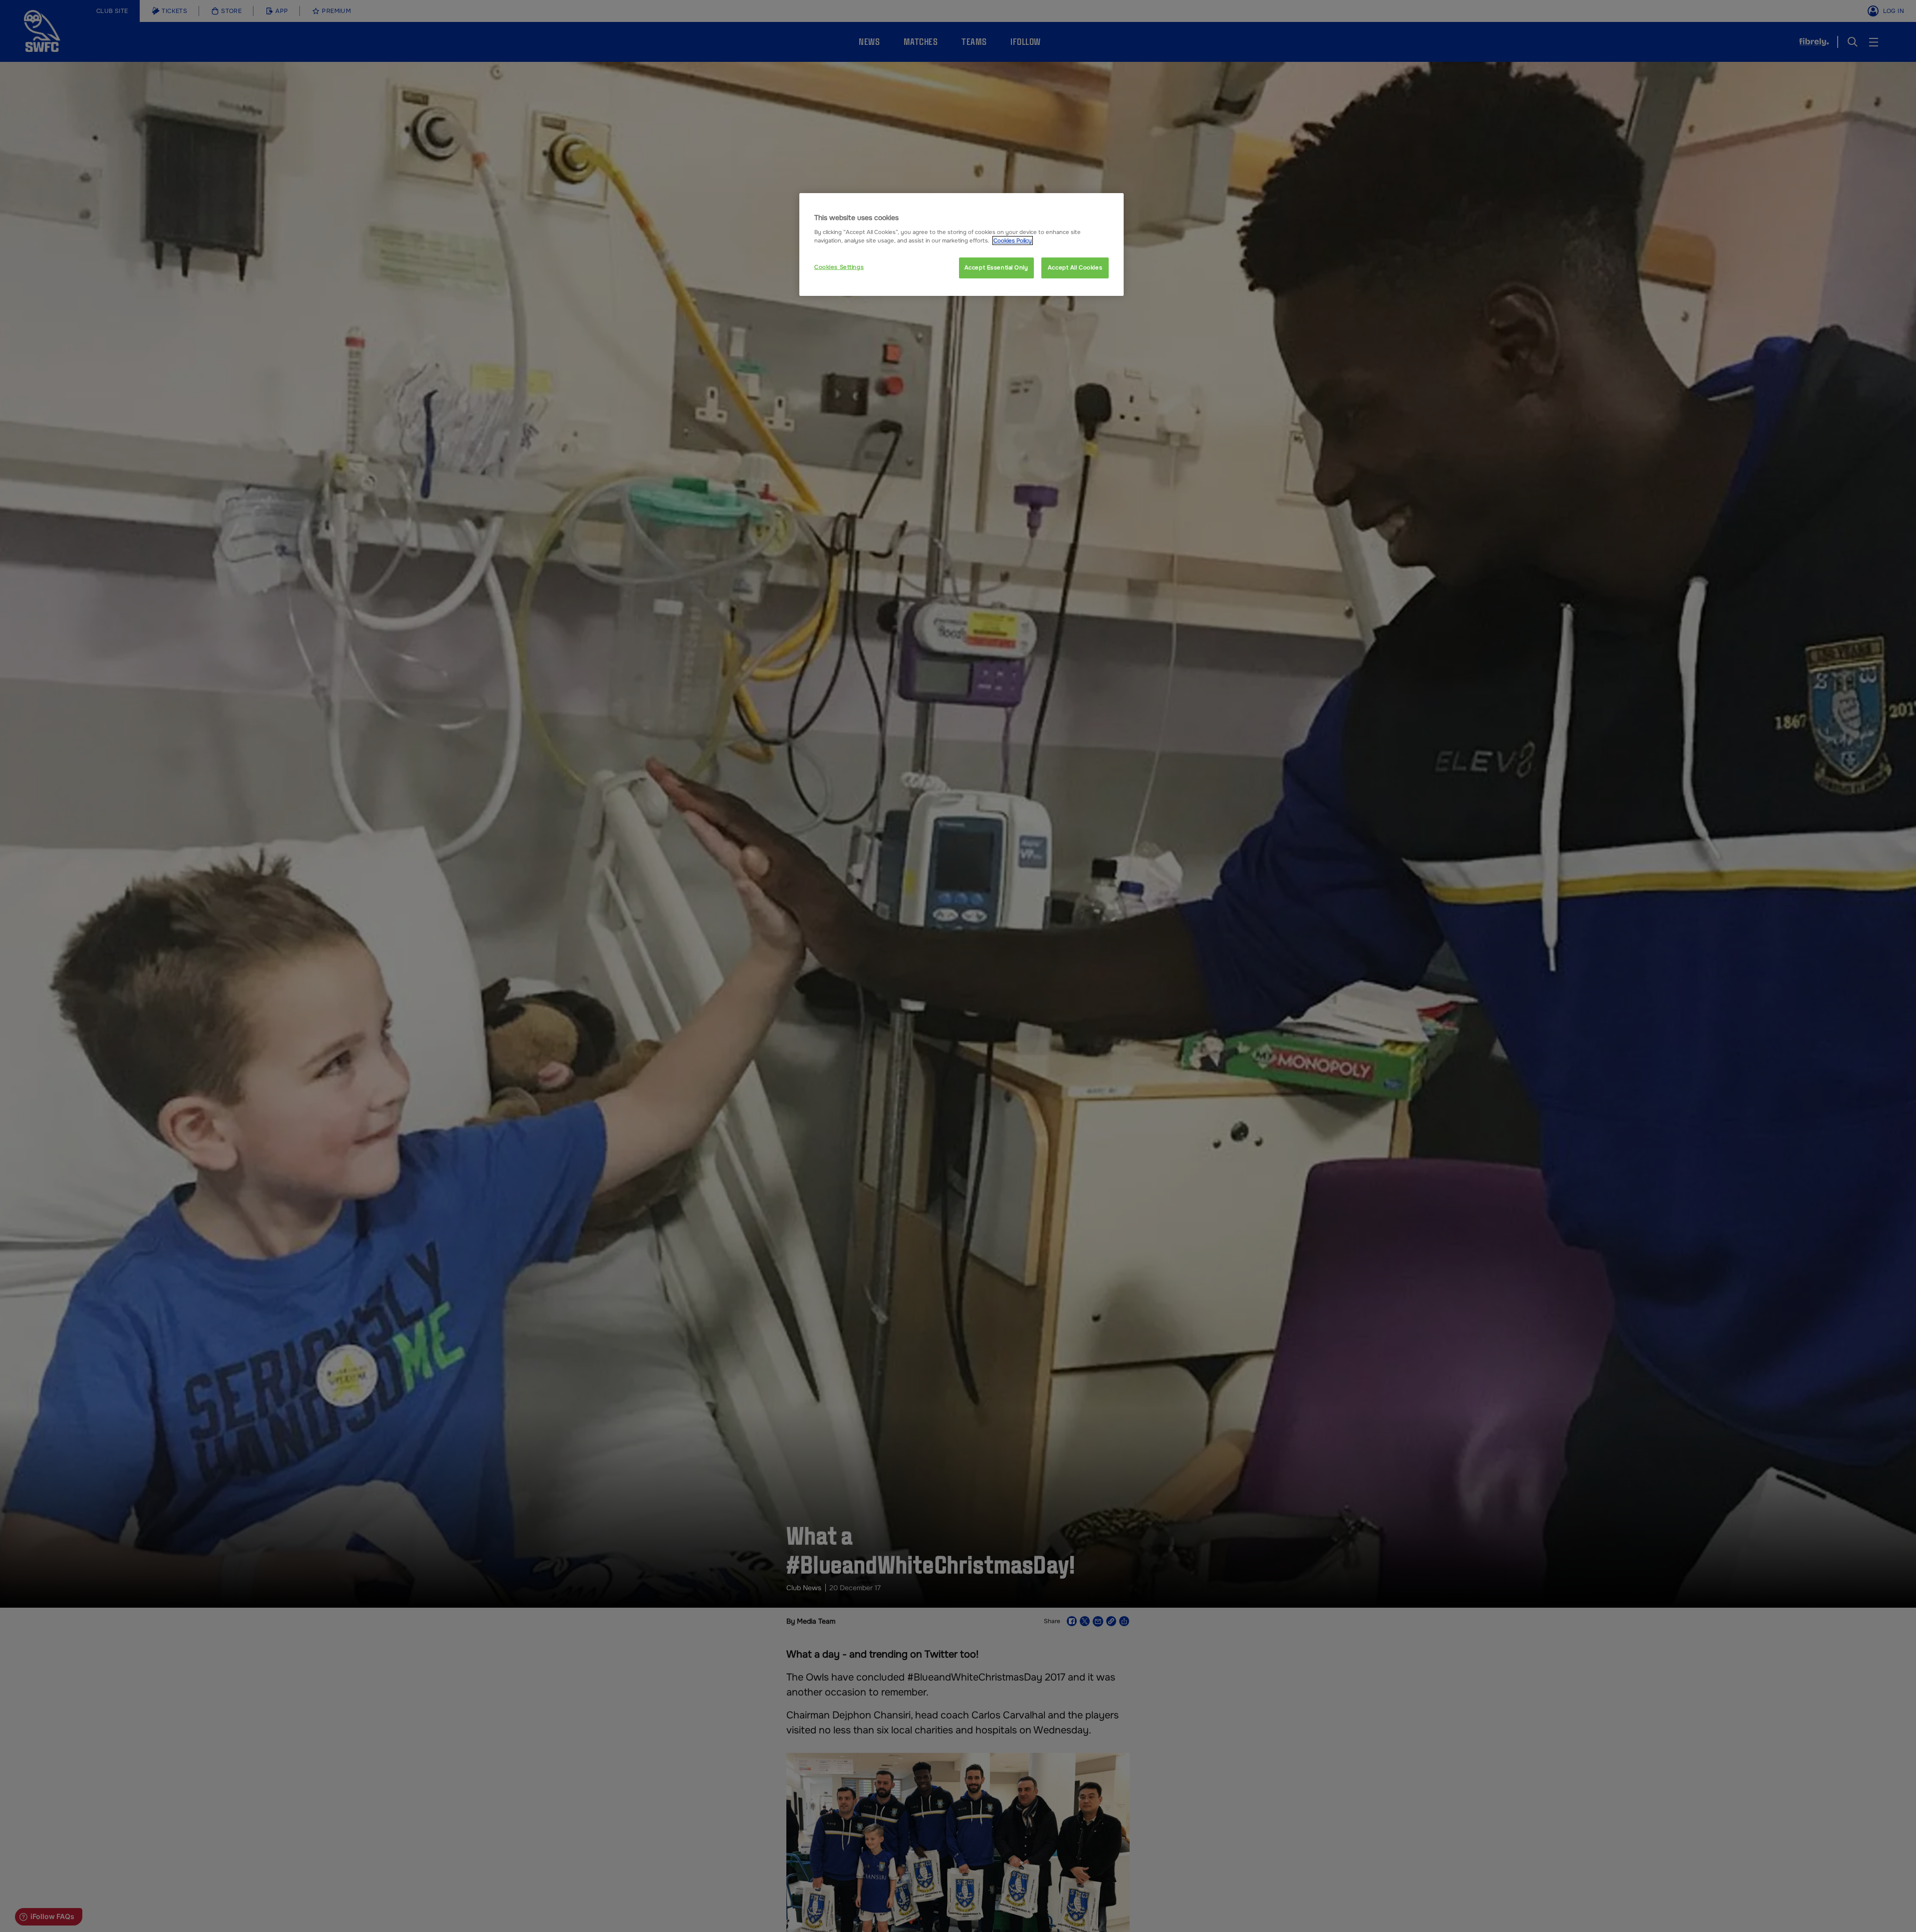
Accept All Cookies (1075, 267)
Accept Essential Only (996, 267)
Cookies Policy (1013, 241)
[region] (961, 244)
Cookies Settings (839, 267)
